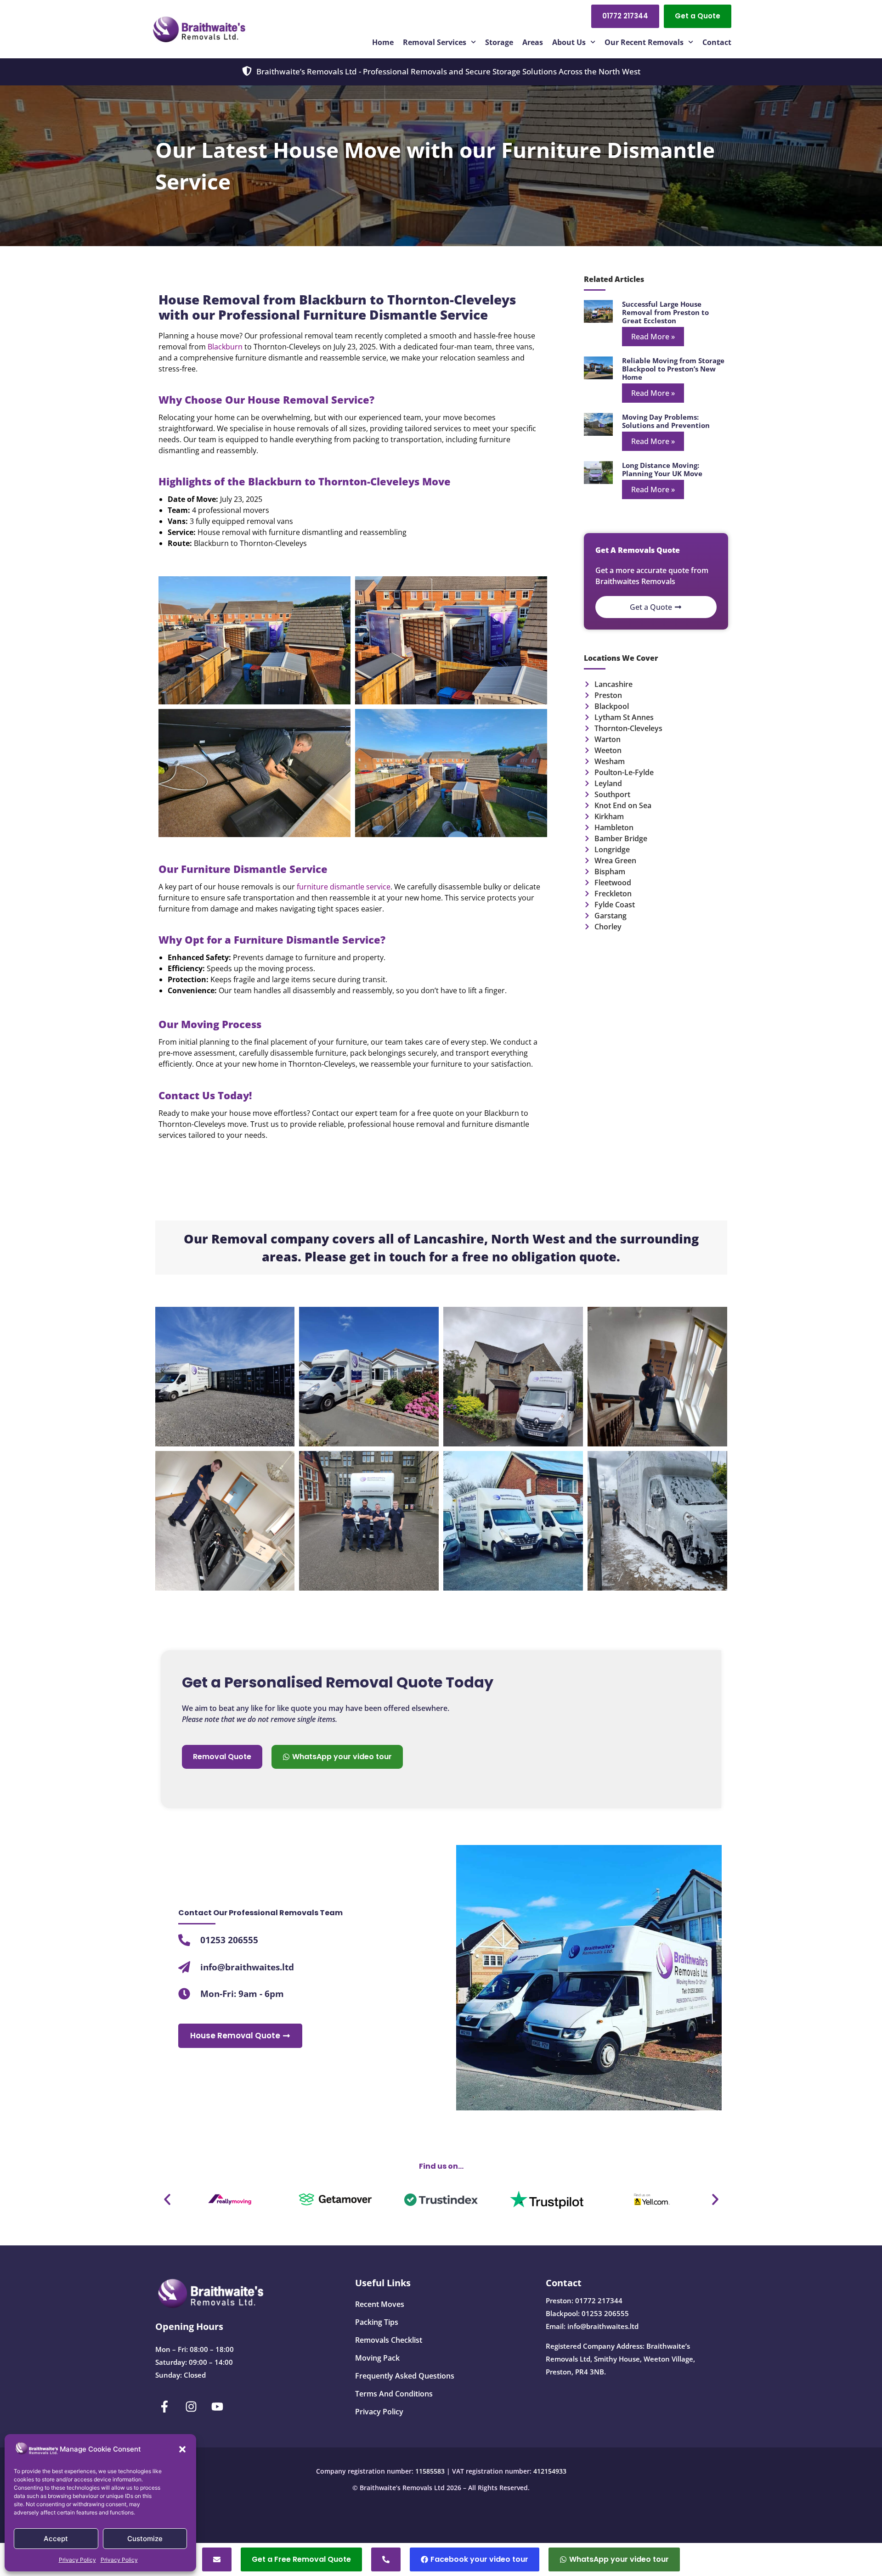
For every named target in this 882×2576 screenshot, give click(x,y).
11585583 (430, 2471)
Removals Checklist (389, 2340)
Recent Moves (380, 2304)
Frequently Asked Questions (405, 2376)
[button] (182, 2449)
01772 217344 (599, 2300)
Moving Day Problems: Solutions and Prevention (666, 421)
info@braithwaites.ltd (603, 2326)
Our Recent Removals (644, 42)
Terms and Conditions (394, 2394)
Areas (533, 42)
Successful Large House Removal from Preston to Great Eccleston (665, 312)
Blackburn (225, 347)
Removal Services (435, 42)
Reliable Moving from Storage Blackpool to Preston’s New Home (673, 369)
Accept (56, 2539)
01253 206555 (605, 2313)
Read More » (653, 337)
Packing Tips (377, 2322)
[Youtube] (218, 2407)
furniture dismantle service (344, 887)
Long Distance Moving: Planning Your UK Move (662, 469)
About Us (569, 42)
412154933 (550, 2471)
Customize (145, 2539)
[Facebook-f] (165, 2407)
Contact (717, 42)
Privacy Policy (77, 2560)
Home (383, 42)
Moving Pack (377, 2358)
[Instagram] (191, 2407)
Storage (499, 42)
